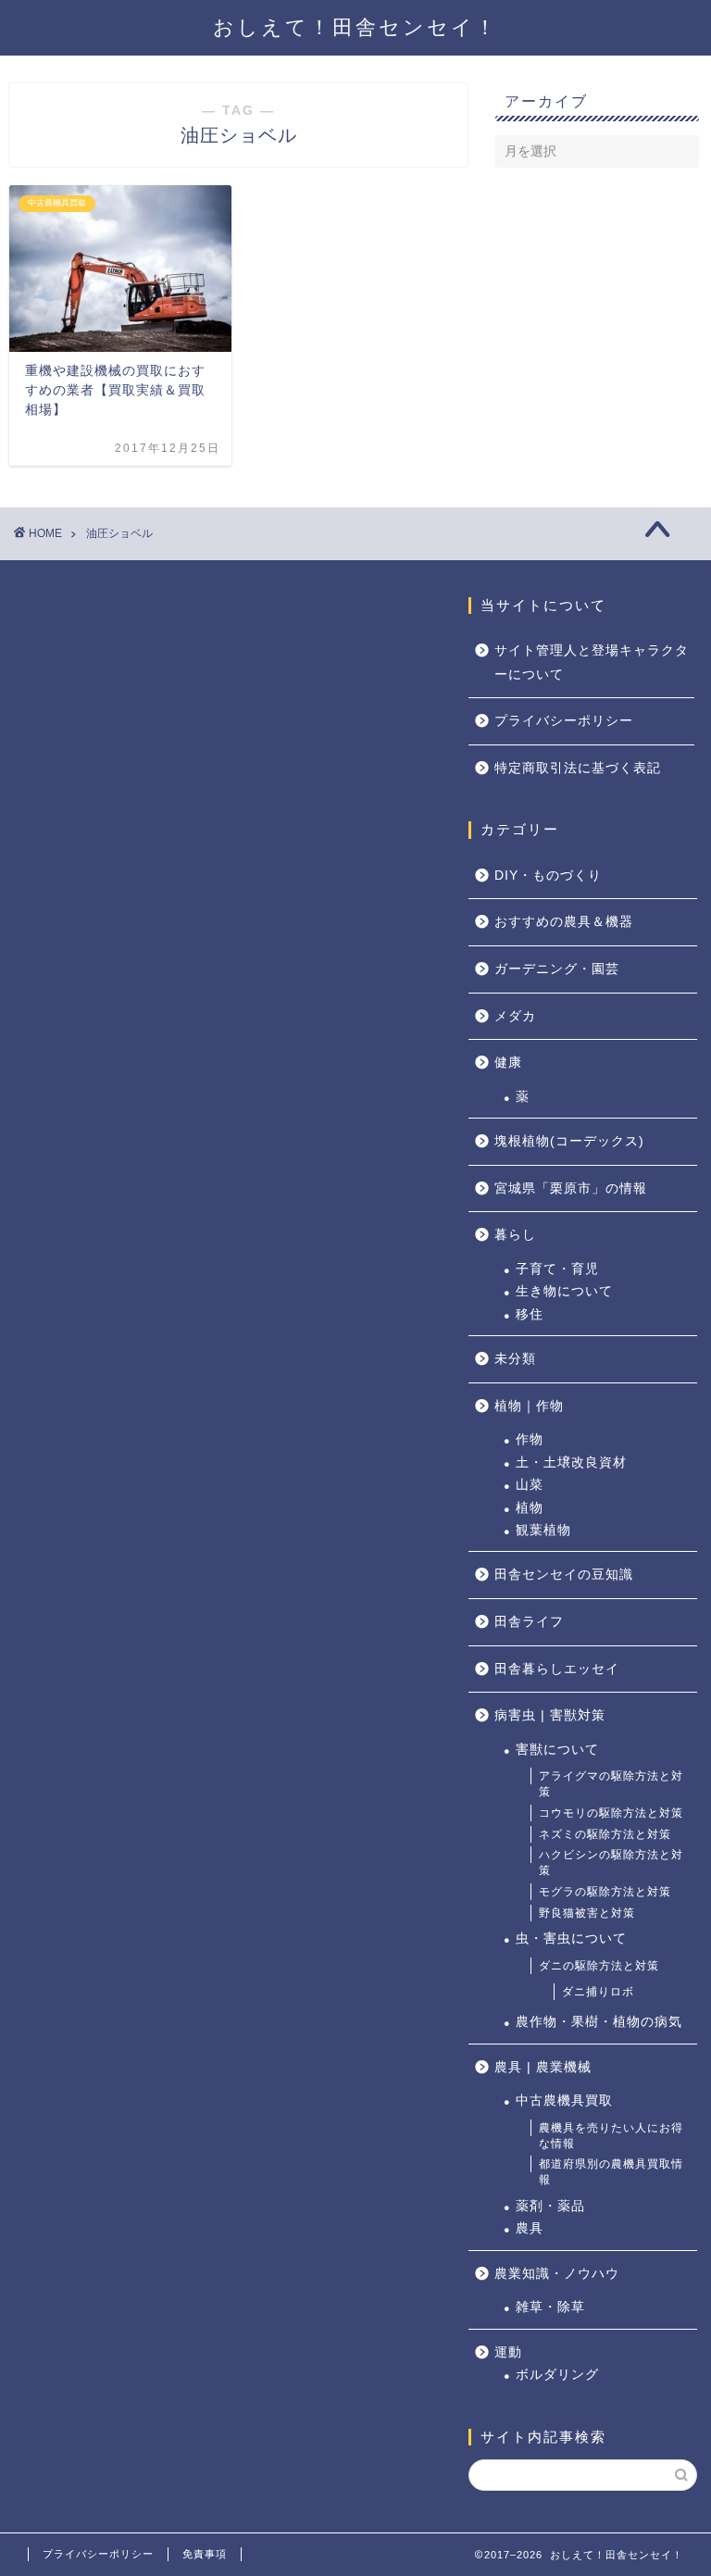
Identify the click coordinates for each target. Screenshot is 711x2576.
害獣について (557, 1750)
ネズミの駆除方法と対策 (605, 1834)
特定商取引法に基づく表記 (578, 768)
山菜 (530, 1485)
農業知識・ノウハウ (557, 2274)
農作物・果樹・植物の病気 (599, 2022)
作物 (530, 1439)
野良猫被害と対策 (587, 1913)
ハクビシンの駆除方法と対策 (611, 1863)
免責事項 (205, 2554)
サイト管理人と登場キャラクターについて (592, 663)
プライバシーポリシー (564, 721)
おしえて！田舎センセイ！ (355, 27)
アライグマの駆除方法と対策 (611, 1784)
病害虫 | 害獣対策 (550, 1715)
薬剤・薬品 (550, 2206)
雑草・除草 (550, 2307)
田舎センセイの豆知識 (564, 1575)
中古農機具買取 (564, 2101)
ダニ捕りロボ (598, 1992)
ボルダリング (557, 2375)
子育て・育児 (557, 1269)
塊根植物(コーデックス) (569, 1141)
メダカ (515, 1016)
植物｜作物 (529, 1406)
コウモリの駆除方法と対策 (611, 1813)
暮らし (515, 1235)
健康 (508, 1063)
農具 (530, 2228)
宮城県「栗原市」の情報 (571, 1188)
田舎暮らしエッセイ (557, 1669)
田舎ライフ (529, 1622)
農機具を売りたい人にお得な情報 (611, 2136)
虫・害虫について (571, 1938)
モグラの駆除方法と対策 (605, 1892)
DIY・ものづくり (548, 875)
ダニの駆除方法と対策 (599, 1966)
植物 (530, 1508)
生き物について (564, 1291)
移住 (530, 1314)
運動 (508, 2352)
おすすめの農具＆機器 (564, 922)
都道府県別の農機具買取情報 (611, 2172)
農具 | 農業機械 (543, 2067)
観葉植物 (543, 1530)
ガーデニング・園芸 (557, 969)
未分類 (515, 1359)
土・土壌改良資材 (571, 1463)
